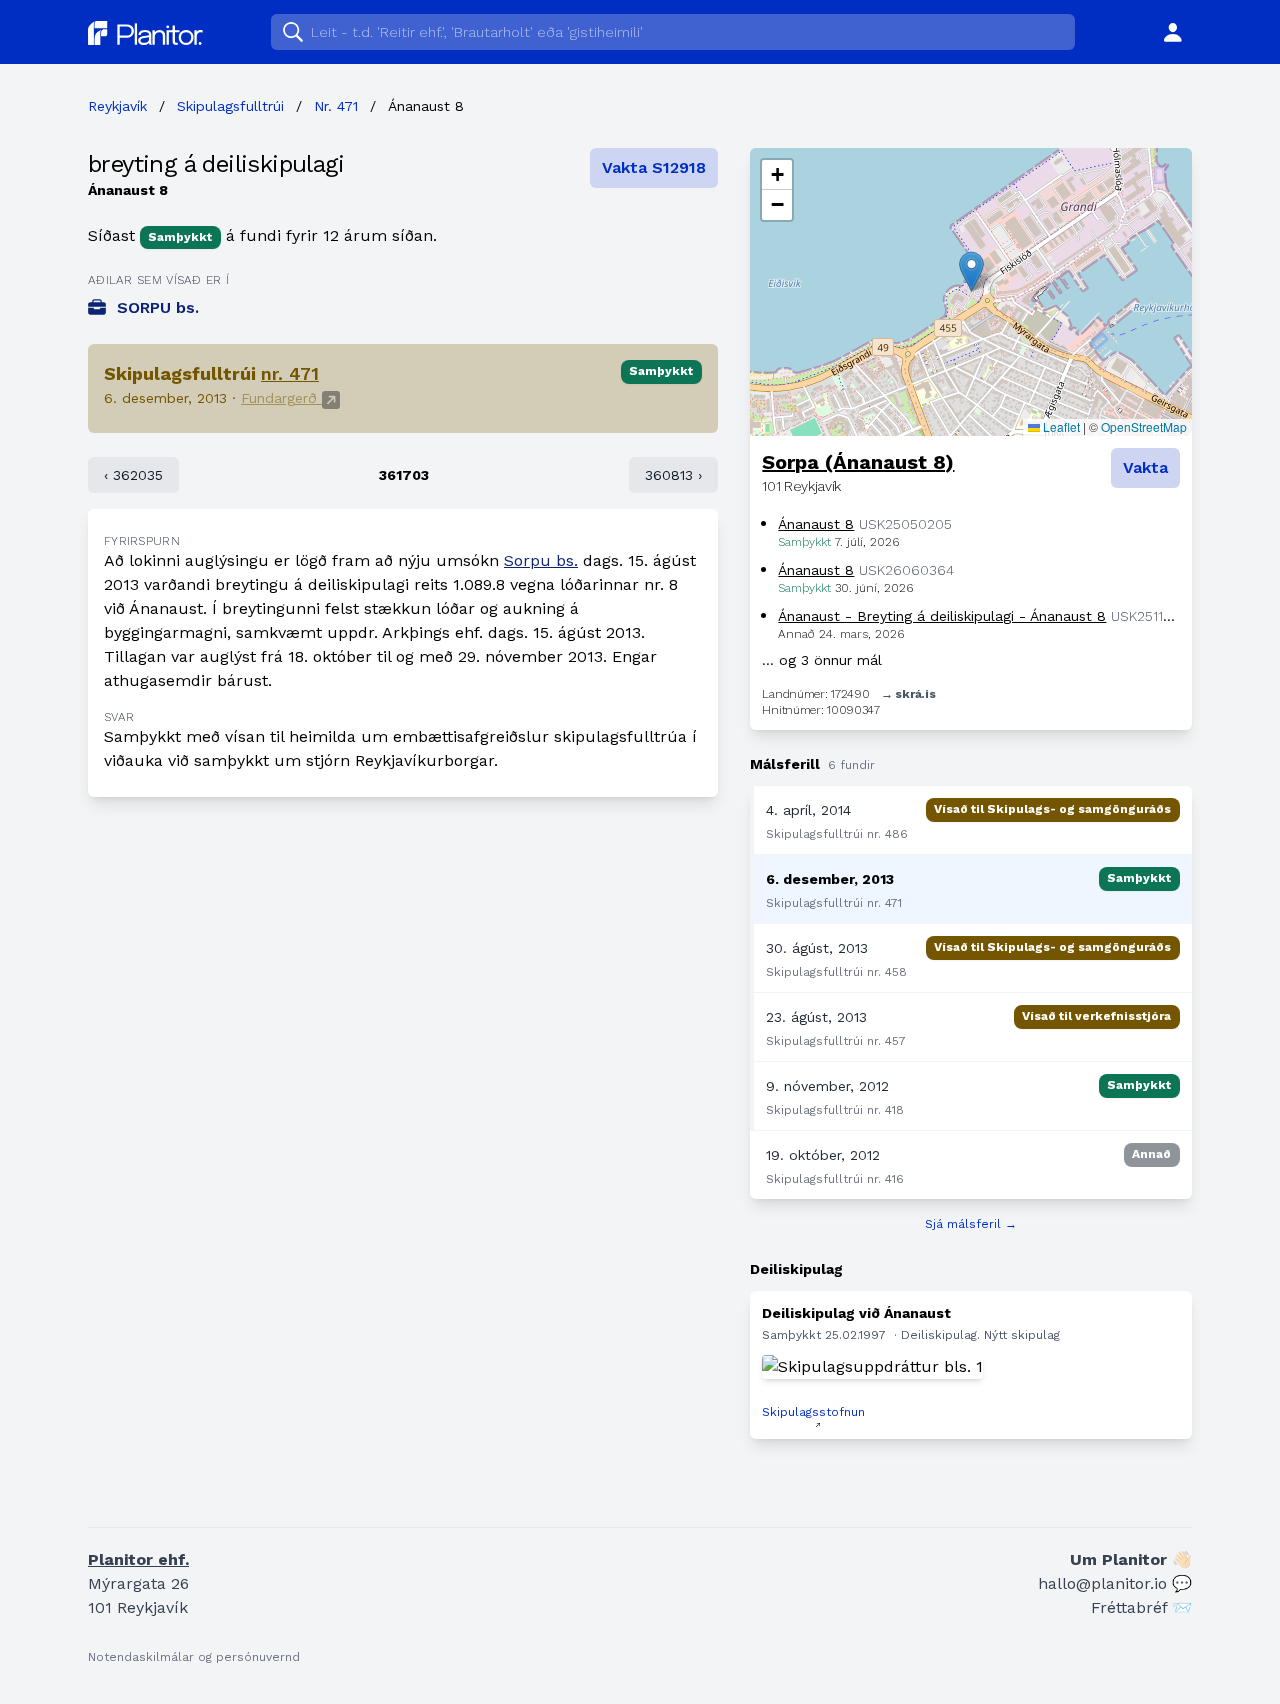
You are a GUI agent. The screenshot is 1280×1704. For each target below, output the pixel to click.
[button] (971, 271)
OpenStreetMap (1144, 426)
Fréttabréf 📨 (1141, 1607)
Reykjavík (117, 106)
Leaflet (1060, 426)
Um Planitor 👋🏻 (1131, 1559)
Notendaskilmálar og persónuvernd (194, 1657)
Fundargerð (281, 398)
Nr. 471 (336, 106)
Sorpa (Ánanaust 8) (858, 462)
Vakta (1145, 467)
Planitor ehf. (138, 1559)
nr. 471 (290, 373)
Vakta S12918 (654, 167)
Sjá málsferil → (971, 1224)
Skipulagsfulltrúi (230, 106)
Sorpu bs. (541, 560)
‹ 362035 (133, 475)
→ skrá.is (908, 694)
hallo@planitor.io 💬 (1115, 1583)
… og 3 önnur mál (822, 660)
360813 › (673, 475)
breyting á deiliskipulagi (216, 164)
